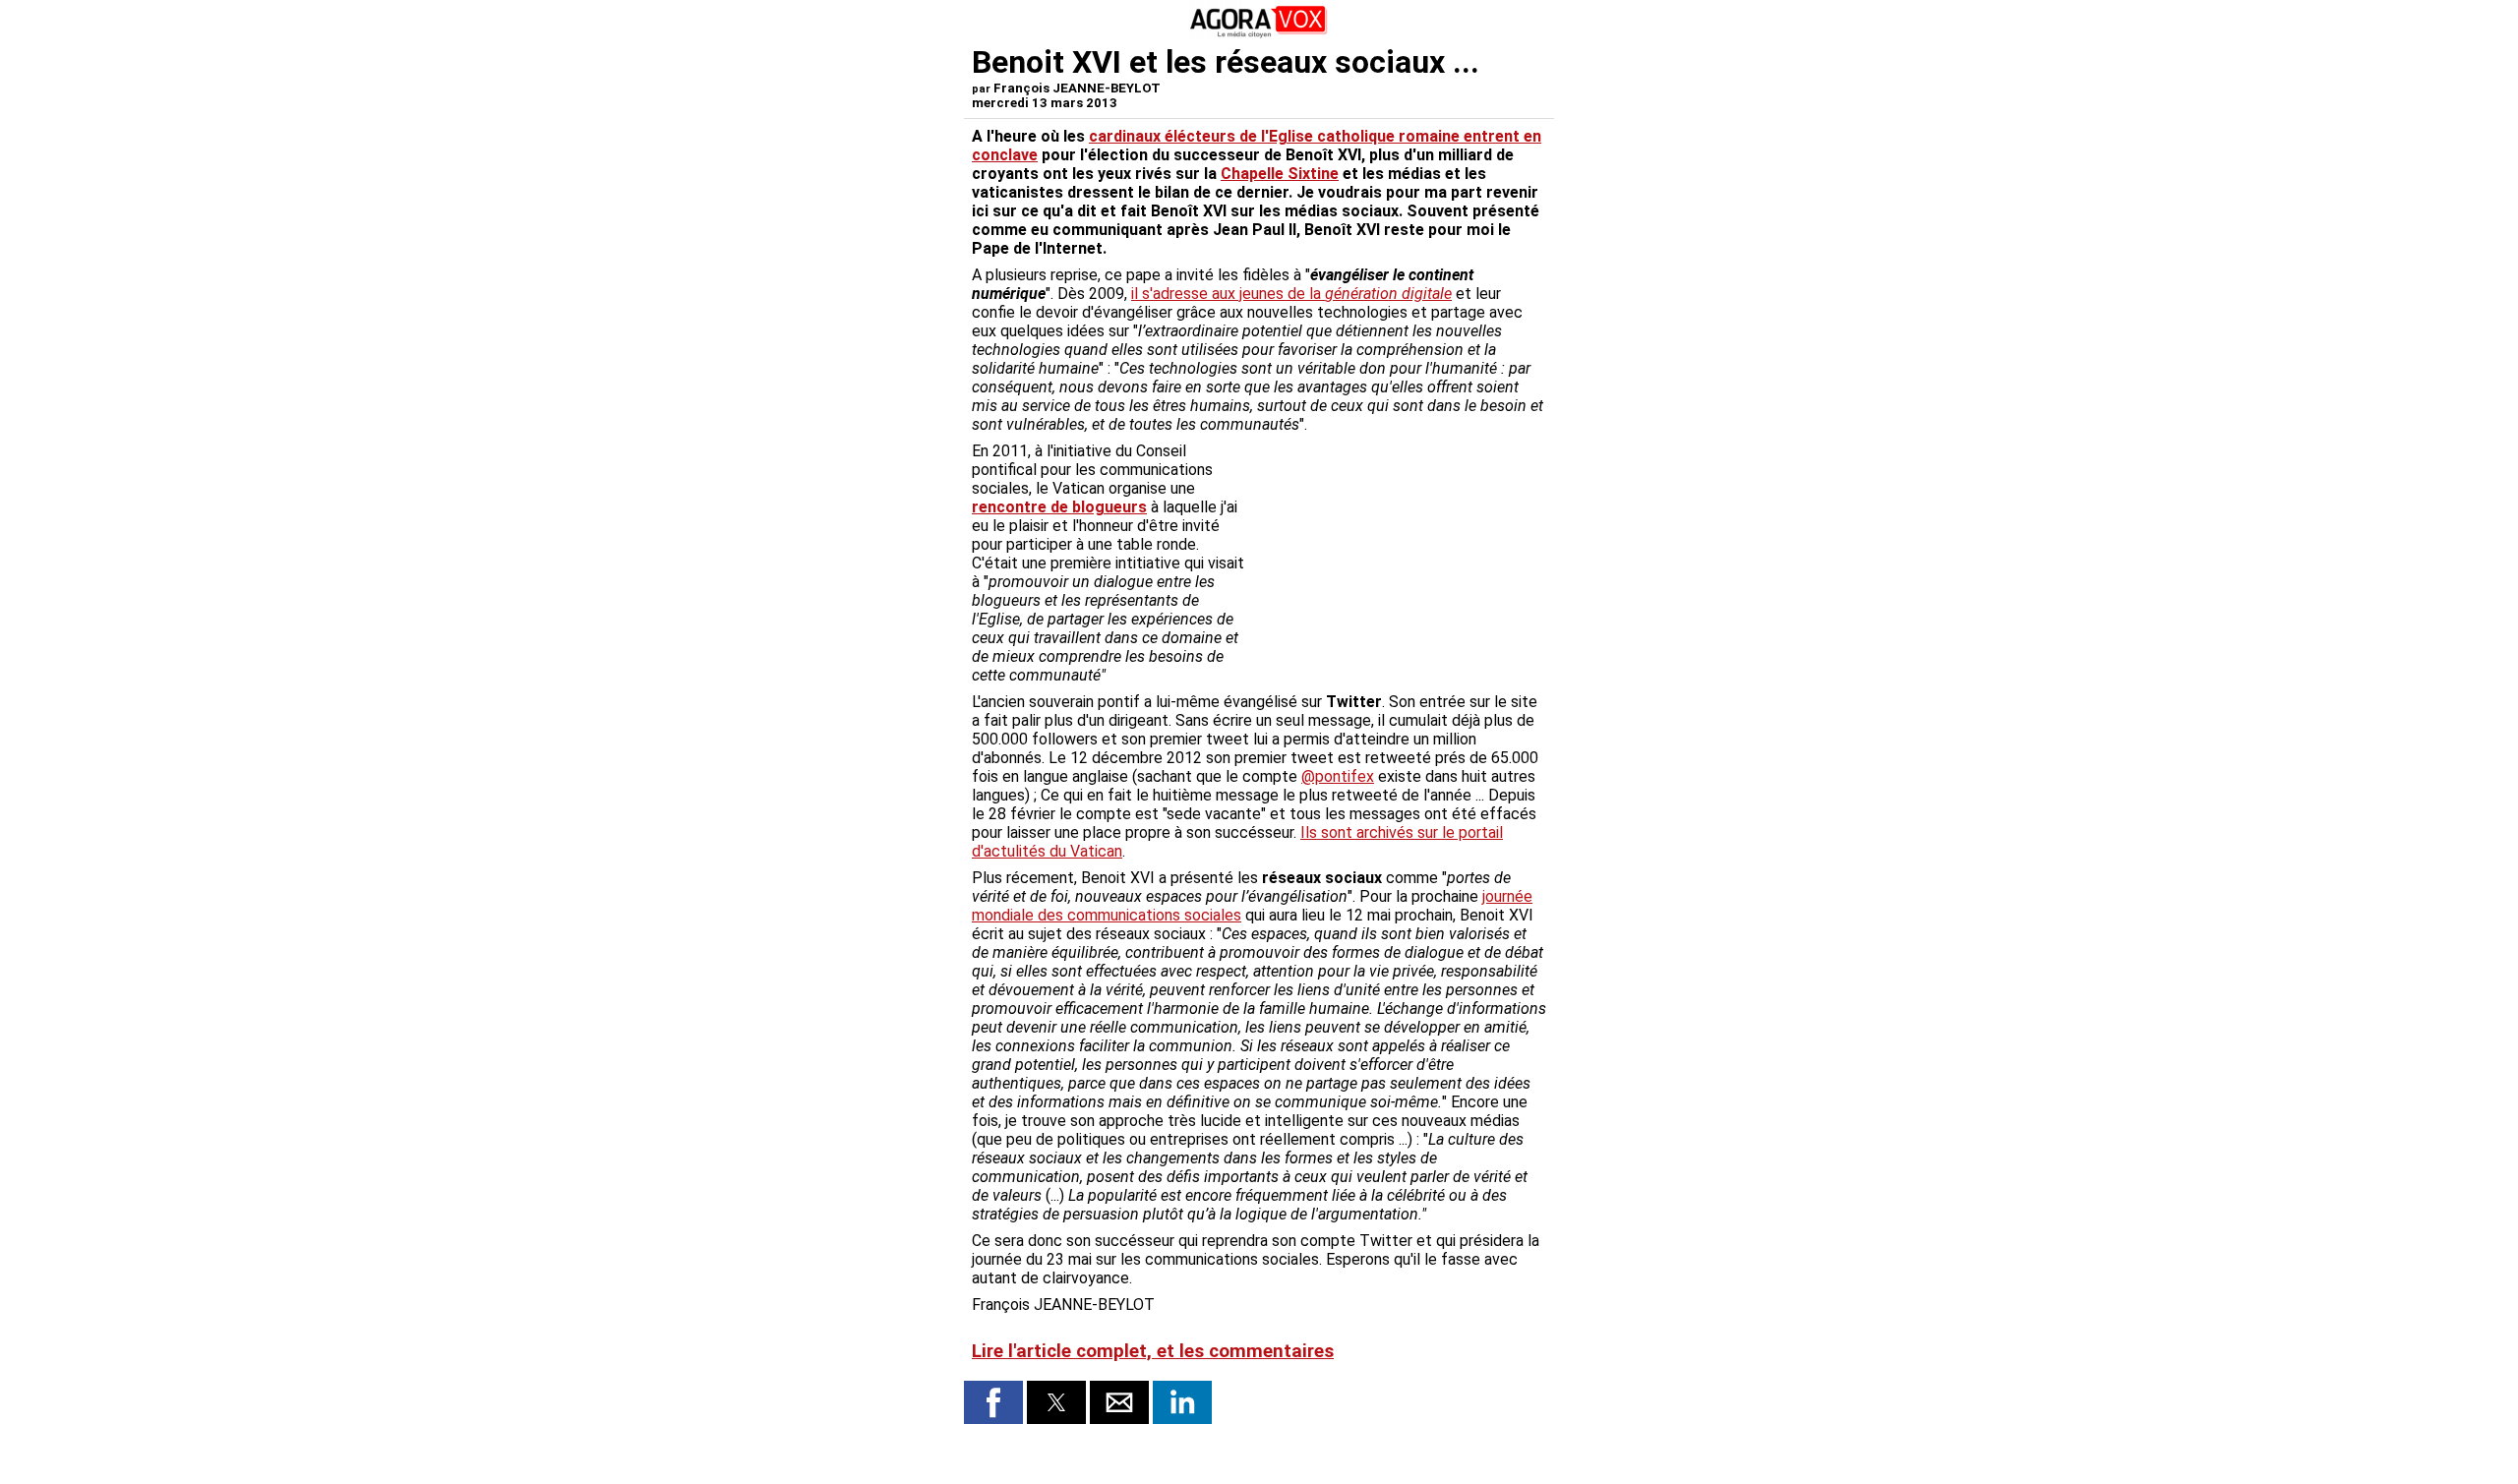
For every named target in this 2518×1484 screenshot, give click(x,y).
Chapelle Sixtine (1280, 174)
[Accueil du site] (1259, 34)
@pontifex (1338, 776)
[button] (993, 1402)
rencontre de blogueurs (1059, 507)
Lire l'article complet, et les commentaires (1153, 1351)
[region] (1399, 545)
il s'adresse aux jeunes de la (1291, 294)
